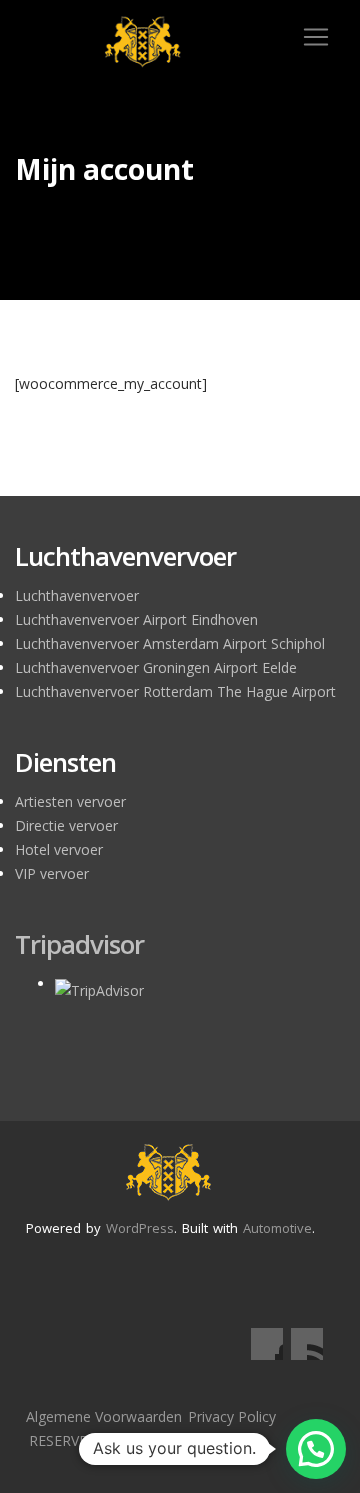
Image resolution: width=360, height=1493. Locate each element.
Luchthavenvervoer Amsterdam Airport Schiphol (170, 643)
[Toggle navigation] (316, 37)
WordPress (140, 1228)
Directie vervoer (66, 825)
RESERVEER (66, 1440)
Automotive (277, 1228)
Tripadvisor (79, 944)
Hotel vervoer (59, 849)
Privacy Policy (232, 1416)
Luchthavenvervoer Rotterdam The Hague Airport (175, 691)
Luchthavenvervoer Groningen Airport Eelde (156, 667)
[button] (316, 1449)
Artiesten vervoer (70, 801)
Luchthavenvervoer (77, 595)
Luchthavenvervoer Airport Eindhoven (136, 619)
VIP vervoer (52, 873)
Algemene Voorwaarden (104, 1416)
